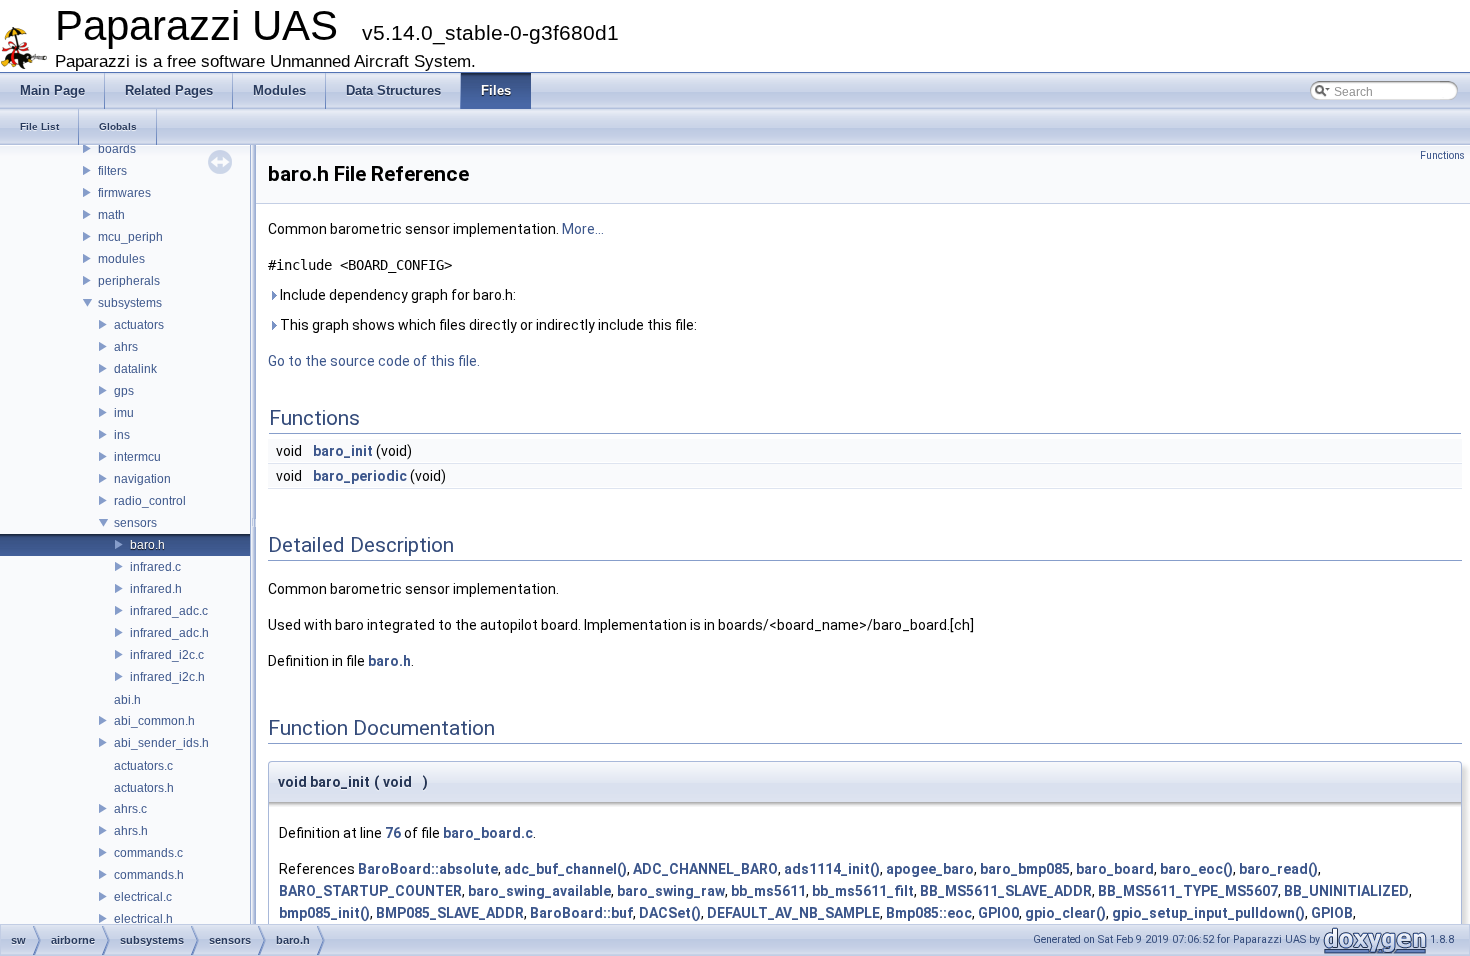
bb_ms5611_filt (863, 891)
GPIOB (1332, 913)
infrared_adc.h (169, 633)
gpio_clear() (1065, 913)
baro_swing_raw (671, 891)
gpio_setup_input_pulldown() (1208, 913)
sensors (135, 523)
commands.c (148, 853)
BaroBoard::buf (581, 913)
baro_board (1115, 869)
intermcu (137, 457)
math (111, 215)
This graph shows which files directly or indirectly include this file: (487, 325)
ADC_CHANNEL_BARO (705, 869)
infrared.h (156, 589)
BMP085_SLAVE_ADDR (450, 913)
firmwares (124, 193)
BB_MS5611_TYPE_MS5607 (1188, 891)
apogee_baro (930, 869)
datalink (135, 369)
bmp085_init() (324, 913)
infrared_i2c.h (167, 677)
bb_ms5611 (768, 891)
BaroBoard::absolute (428, 869)
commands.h (149, 875)
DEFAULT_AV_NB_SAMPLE (793, 913)
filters (112, 171)
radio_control (150, 501)
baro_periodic (360, 476)
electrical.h (143, 919)
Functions (1442, 155)
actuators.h (144, 788)
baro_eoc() (1196, 869)
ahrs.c (130, 809)
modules (121, 259)
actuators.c (143, 766)
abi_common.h (154, 721)
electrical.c (143, 897)
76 (393, 833)
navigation (142, 479)
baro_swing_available (539, 891)
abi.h (127, 700)
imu (124, 413)
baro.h (147, 545)
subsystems (130, 303)
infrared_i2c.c (167, 655)
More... (583, 229)
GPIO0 (998, 913)
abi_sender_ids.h (161, 743)
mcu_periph (130, 237)
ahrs (126, 347)
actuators (139, 325)
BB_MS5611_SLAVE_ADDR (1006, 891)
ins (122, 435)
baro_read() (1278, 869)
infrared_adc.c (169, 611)
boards (117, 149)
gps (124, 391)
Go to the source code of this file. (374, 361)
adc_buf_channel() (565, 869)
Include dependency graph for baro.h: (396, 295)
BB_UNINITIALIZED (1346, 891)
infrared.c (155, 567)
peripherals (129, 281)
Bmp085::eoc (929, 913)
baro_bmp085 (1025, 869)
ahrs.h (131, 831)
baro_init (343, 451)
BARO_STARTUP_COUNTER (370, 891)
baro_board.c (488, 833)
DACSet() (670, 913)
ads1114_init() (832, 869)
